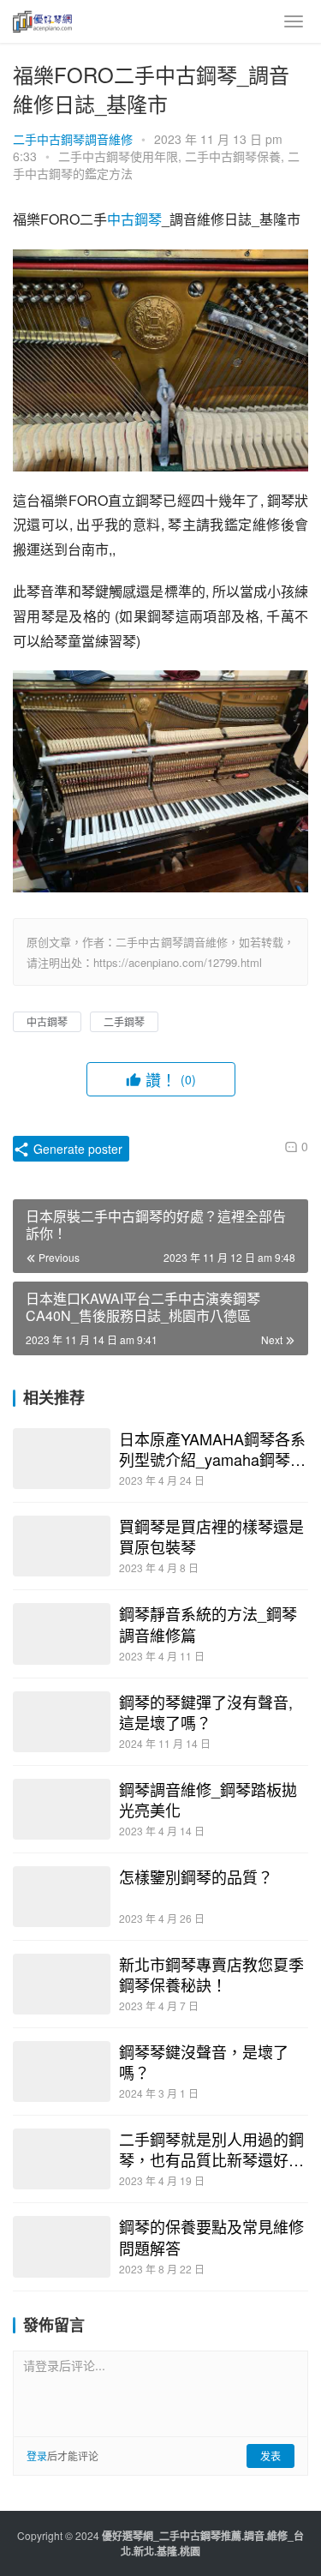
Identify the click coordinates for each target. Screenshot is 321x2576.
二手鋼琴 (124, 1021)
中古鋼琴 (134, 219)
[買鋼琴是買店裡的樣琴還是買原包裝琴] (62, 1546)
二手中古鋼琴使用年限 (118, 156)
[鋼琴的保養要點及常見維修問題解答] (62, 2246)
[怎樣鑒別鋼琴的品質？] (62, 1897)
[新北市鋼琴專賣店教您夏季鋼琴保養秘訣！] (62, 1984)
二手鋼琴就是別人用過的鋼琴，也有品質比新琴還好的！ (211, 2149)
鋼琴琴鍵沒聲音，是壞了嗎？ (204, 2062)
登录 (37, 2456)
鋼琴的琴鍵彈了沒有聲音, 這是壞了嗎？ (206, 1712)
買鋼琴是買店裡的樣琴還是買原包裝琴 (211, 1536)
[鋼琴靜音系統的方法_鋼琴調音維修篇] (62, 1633)
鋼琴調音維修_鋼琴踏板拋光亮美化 (208, 1799)
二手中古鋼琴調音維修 (73, 139)
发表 (270, 2456)
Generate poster (76, 1149)
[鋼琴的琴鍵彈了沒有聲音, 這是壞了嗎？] (62, 1722)
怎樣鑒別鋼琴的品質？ (196, 1876)
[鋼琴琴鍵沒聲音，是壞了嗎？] (62, 2072)
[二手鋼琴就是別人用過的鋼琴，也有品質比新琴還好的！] (62, 2159)
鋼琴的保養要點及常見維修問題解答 (211, 2237)
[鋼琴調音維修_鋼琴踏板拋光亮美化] (62, 1809)
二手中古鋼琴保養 (233, 156)
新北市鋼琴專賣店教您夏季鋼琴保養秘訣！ (211, 1974)
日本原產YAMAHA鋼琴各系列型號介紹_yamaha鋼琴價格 (212, 1449)
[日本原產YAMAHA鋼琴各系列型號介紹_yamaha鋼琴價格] (62, 1459)
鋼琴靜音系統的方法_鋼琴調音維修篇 (208, 1624)
